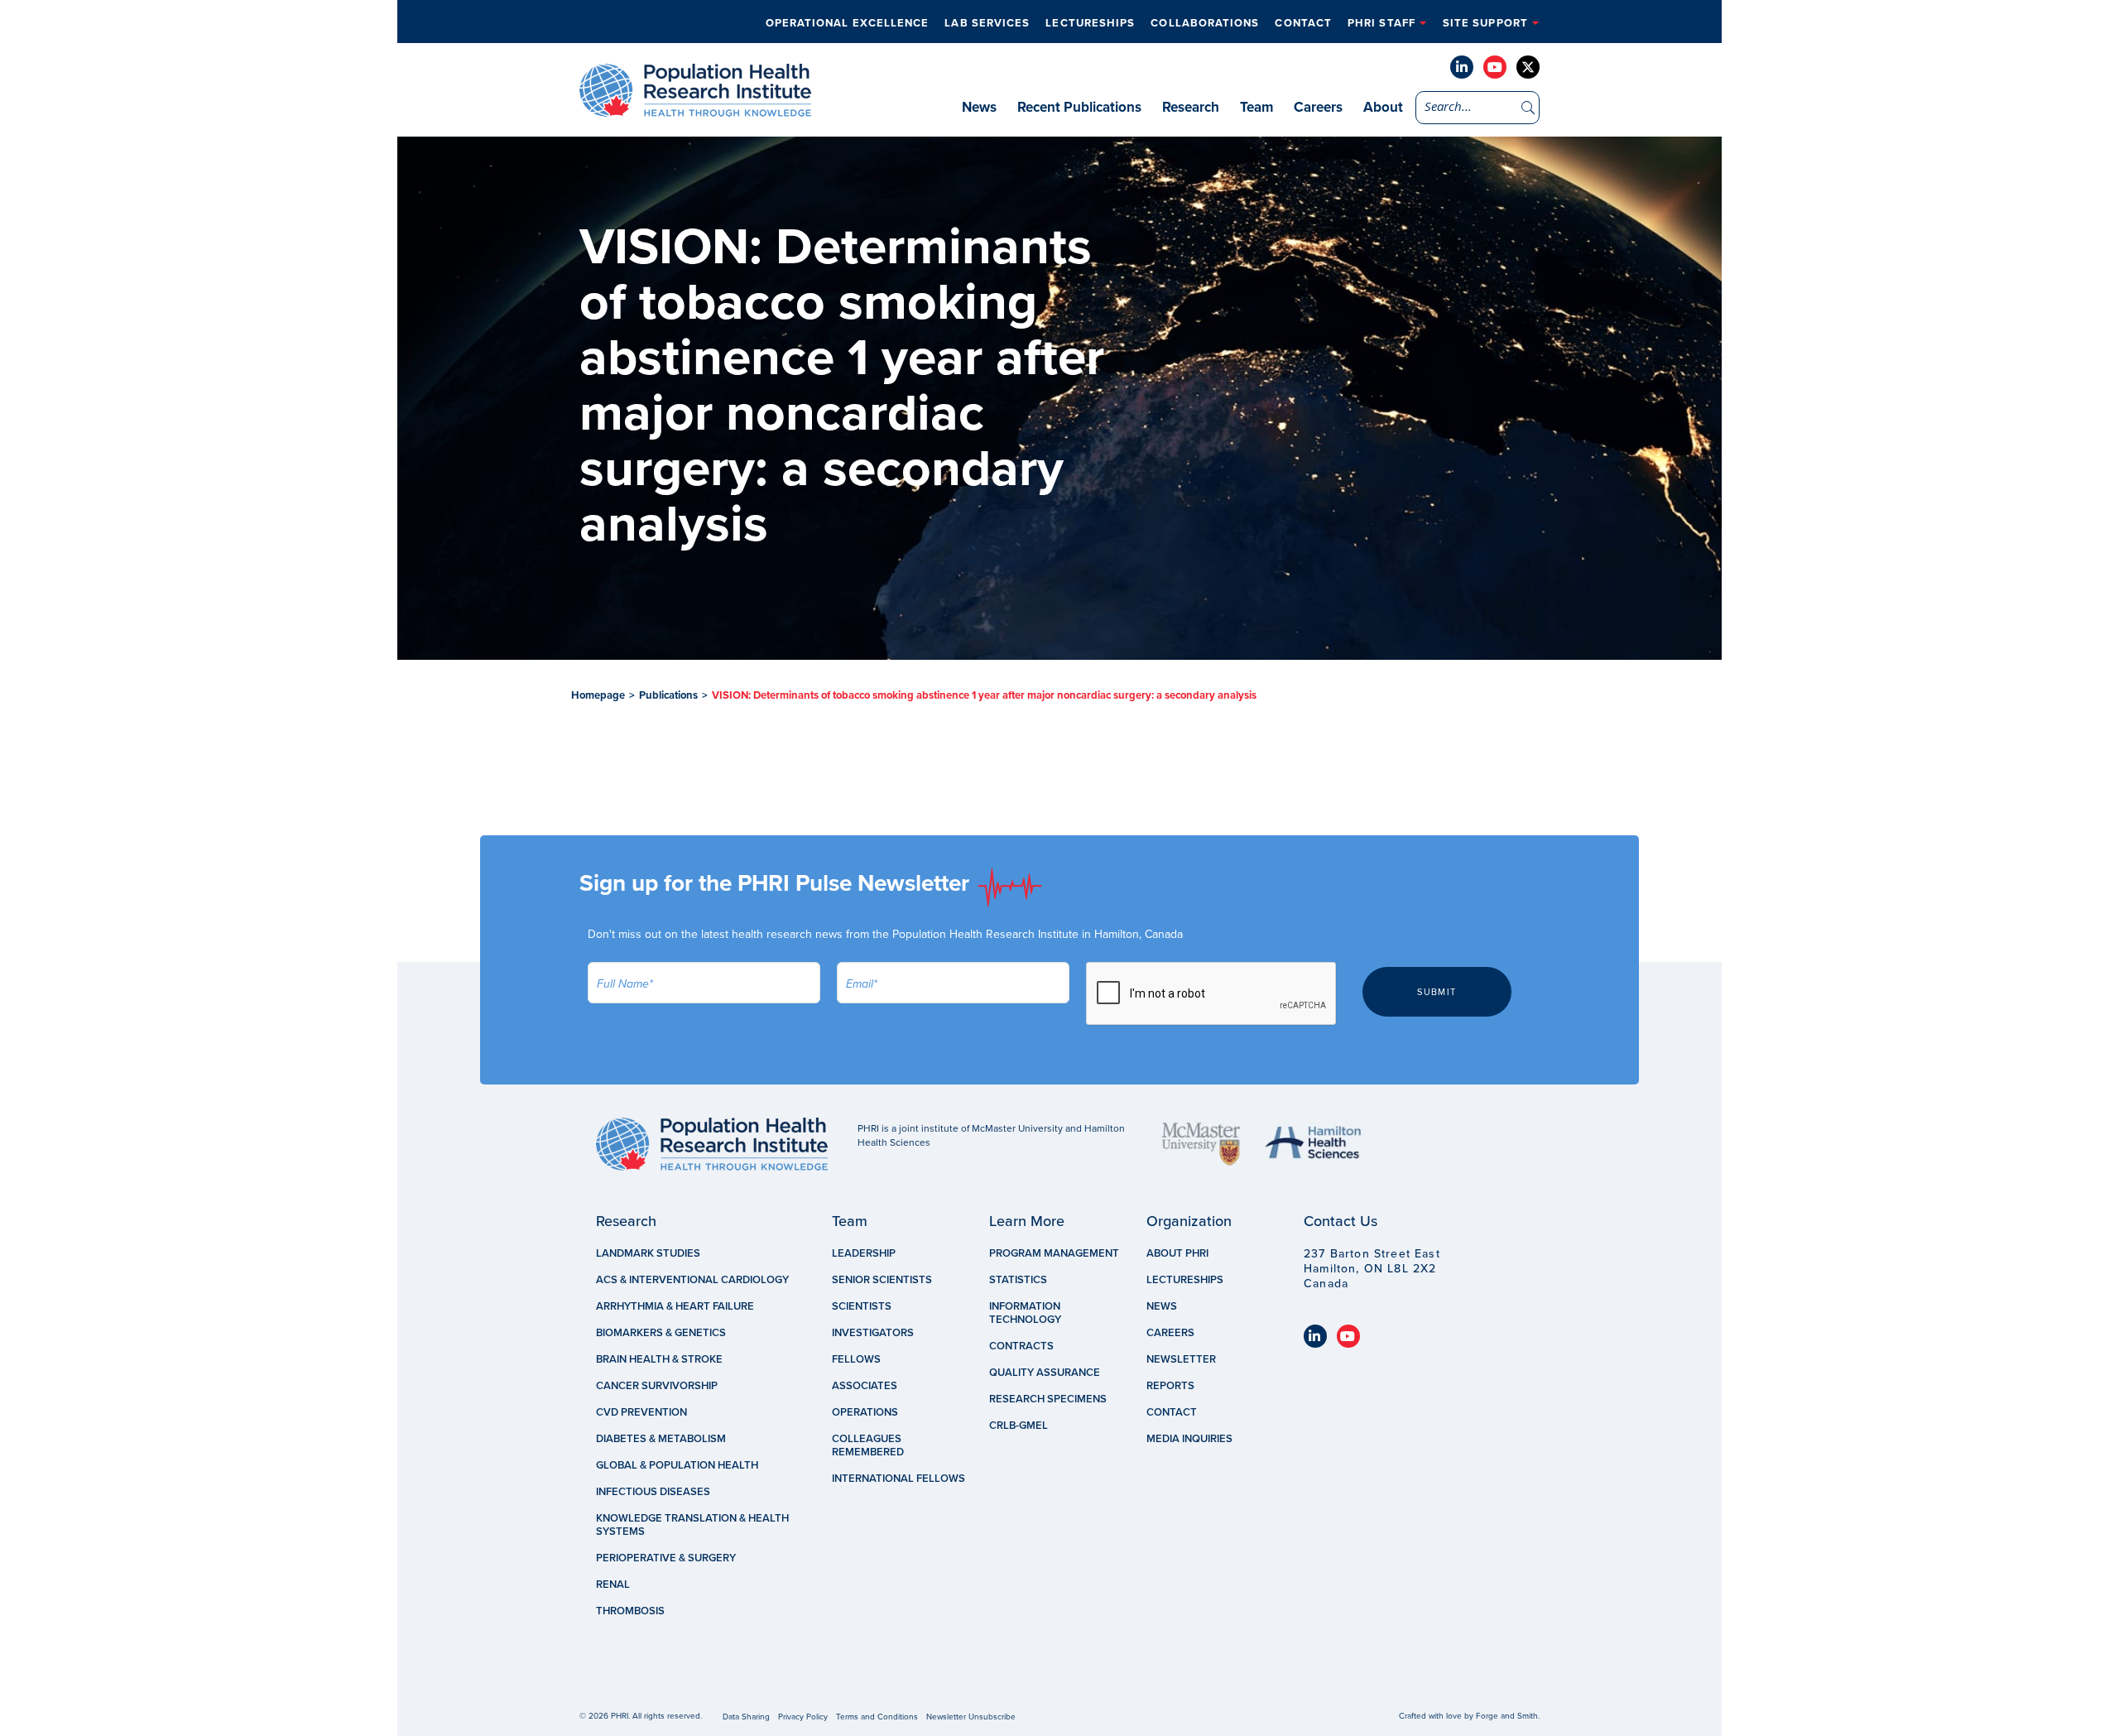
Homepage (598, 695)
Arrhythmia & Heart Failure (675, 1306)
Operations (865, 1412)
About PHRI (1177, 1253)
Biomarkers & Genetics (661, 1333)
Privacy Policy (803, 1717)
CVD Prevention (641, 1412)
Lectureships (1090, 23)
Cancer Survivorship (657, 1386)
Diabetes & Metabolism (661, 1439)
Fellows (856, 1359)
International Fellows (899, 1479)
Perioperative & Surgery (666, 1558)
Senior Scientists (882, 1280)
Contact (1303, 23)
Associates (865, 1386)
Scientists (862, 1306)
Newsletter (1181, 1359)
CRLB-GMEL (1019, 1426)
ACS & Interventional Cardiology (692, 1280)
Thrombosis (630, 1611)
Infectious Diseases (653, 1492)
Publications (668, 695)
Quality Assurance (1045, 1373)
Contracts (1021, 1346)
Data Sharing (746, 1717)
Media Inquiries (1189, 1439)
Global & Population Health (677, 1465)
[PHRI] (695, 108)
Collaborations (1205, 23)
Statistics (1018, 1280)
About (1383, 107)
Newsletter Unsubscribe (971, 1717)
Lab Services (987, 23)
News (979, 107)
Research (1191, 107)
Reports (1170, 1386)
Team (1257, 107)
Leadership (864, 1253)
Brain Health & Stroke (659, 1359)
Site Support (1485, 23)
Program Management (1054, 1253)
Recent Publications (1079, 107)
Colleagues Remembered (868, 1445)
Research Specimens (1048, 1399)
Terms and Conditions (877, 1717)
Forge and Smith (1507, 1716)
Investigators (873, 1333)
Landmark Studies (648, 1253)
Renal (613, 1585)
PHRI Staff (1381, 23)
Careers (1318, 107)
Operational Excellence (848, 23)
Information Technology (1025, 1313)
